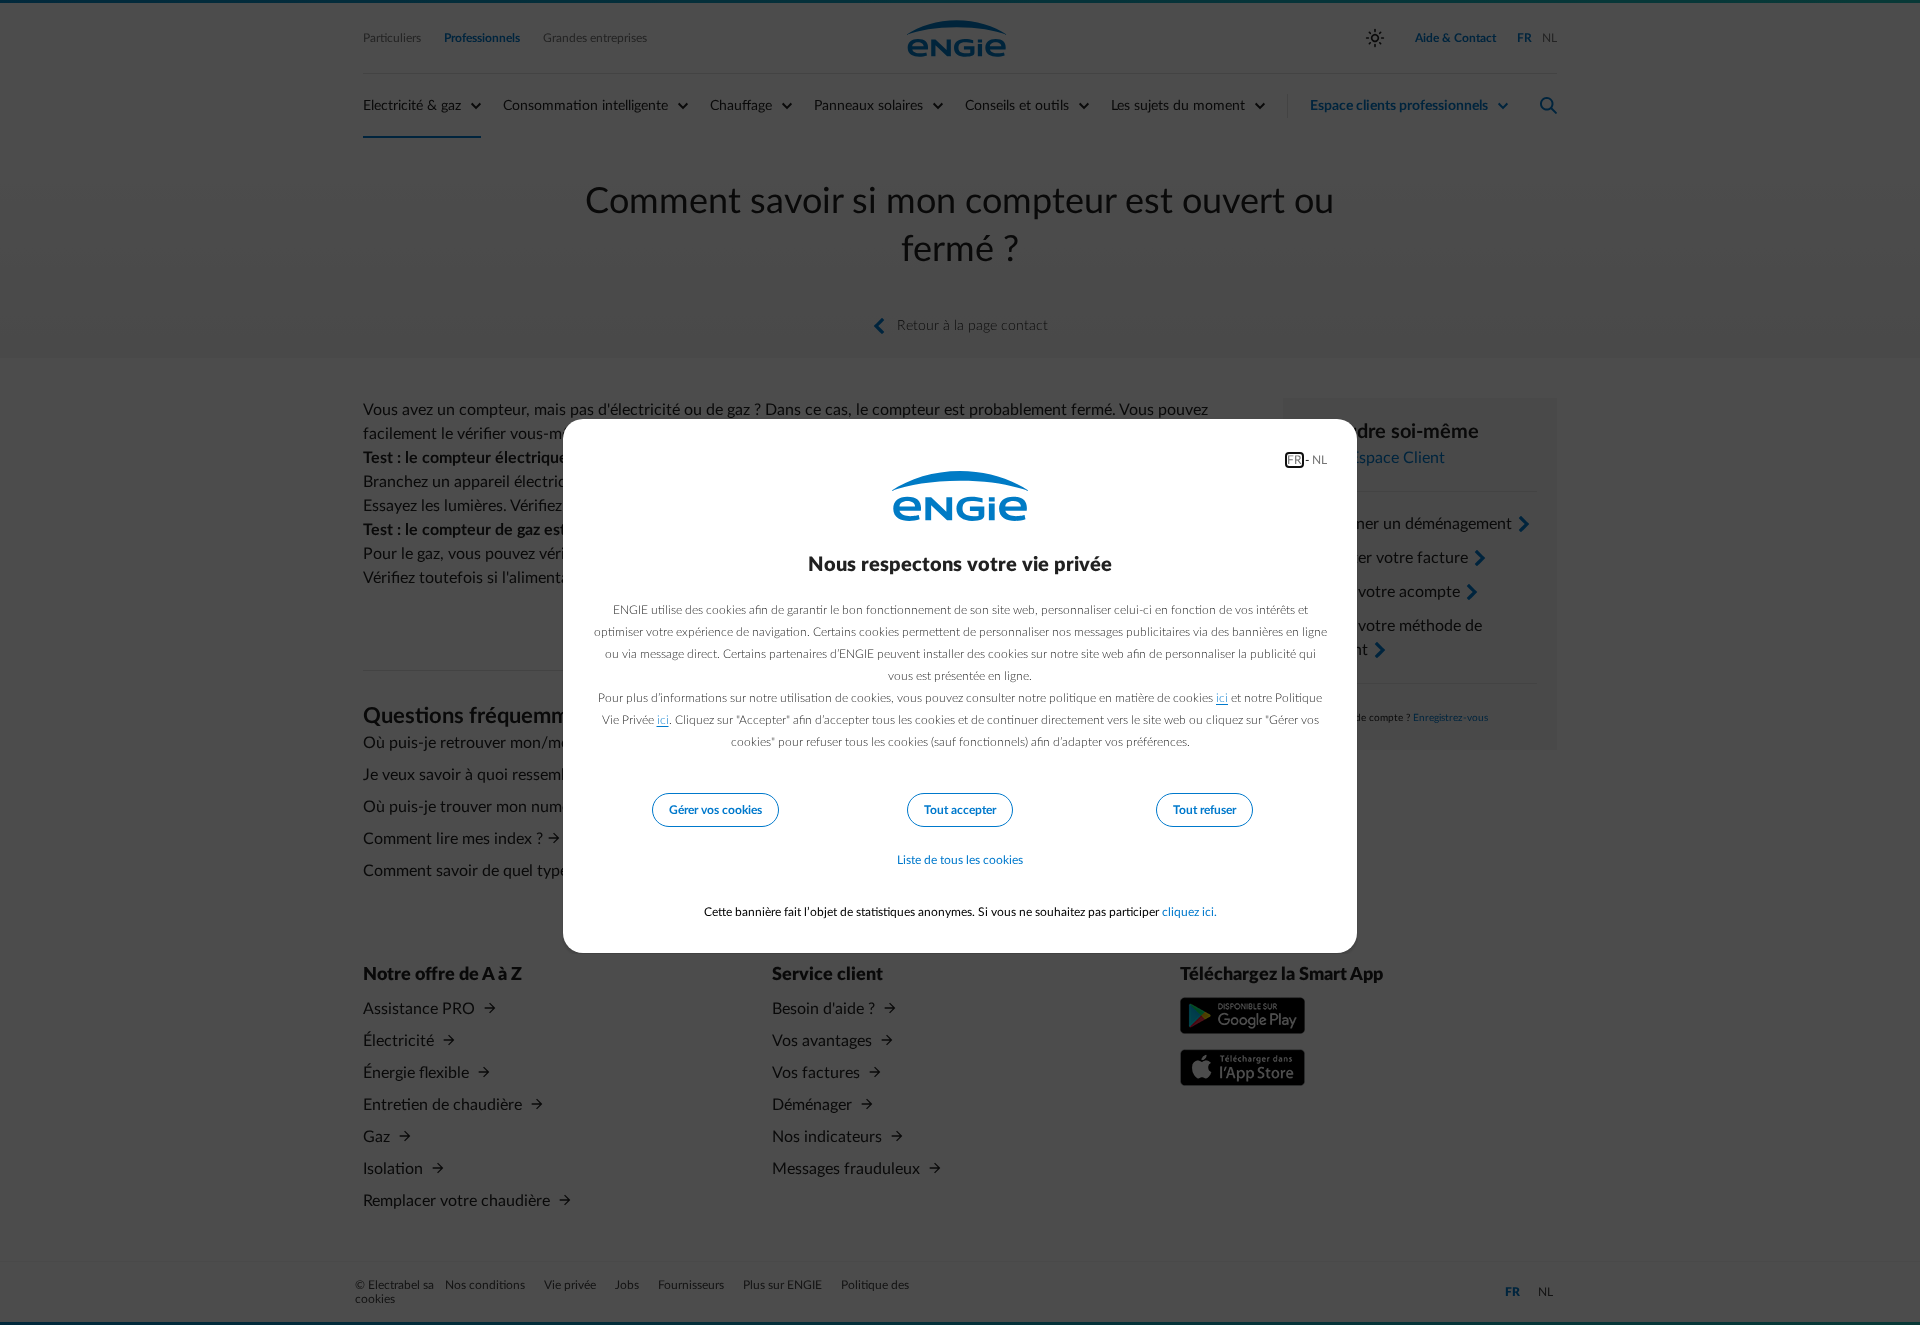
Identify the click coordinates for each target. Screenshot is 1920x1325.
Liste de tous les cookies (960, 860)
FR (1294, 460)
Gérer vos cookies (715, 810)
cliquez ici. (1189, 912)
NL (1319, 460)
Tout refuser (1204, 810)
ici (1222, 698)
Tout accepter (960, 810)
